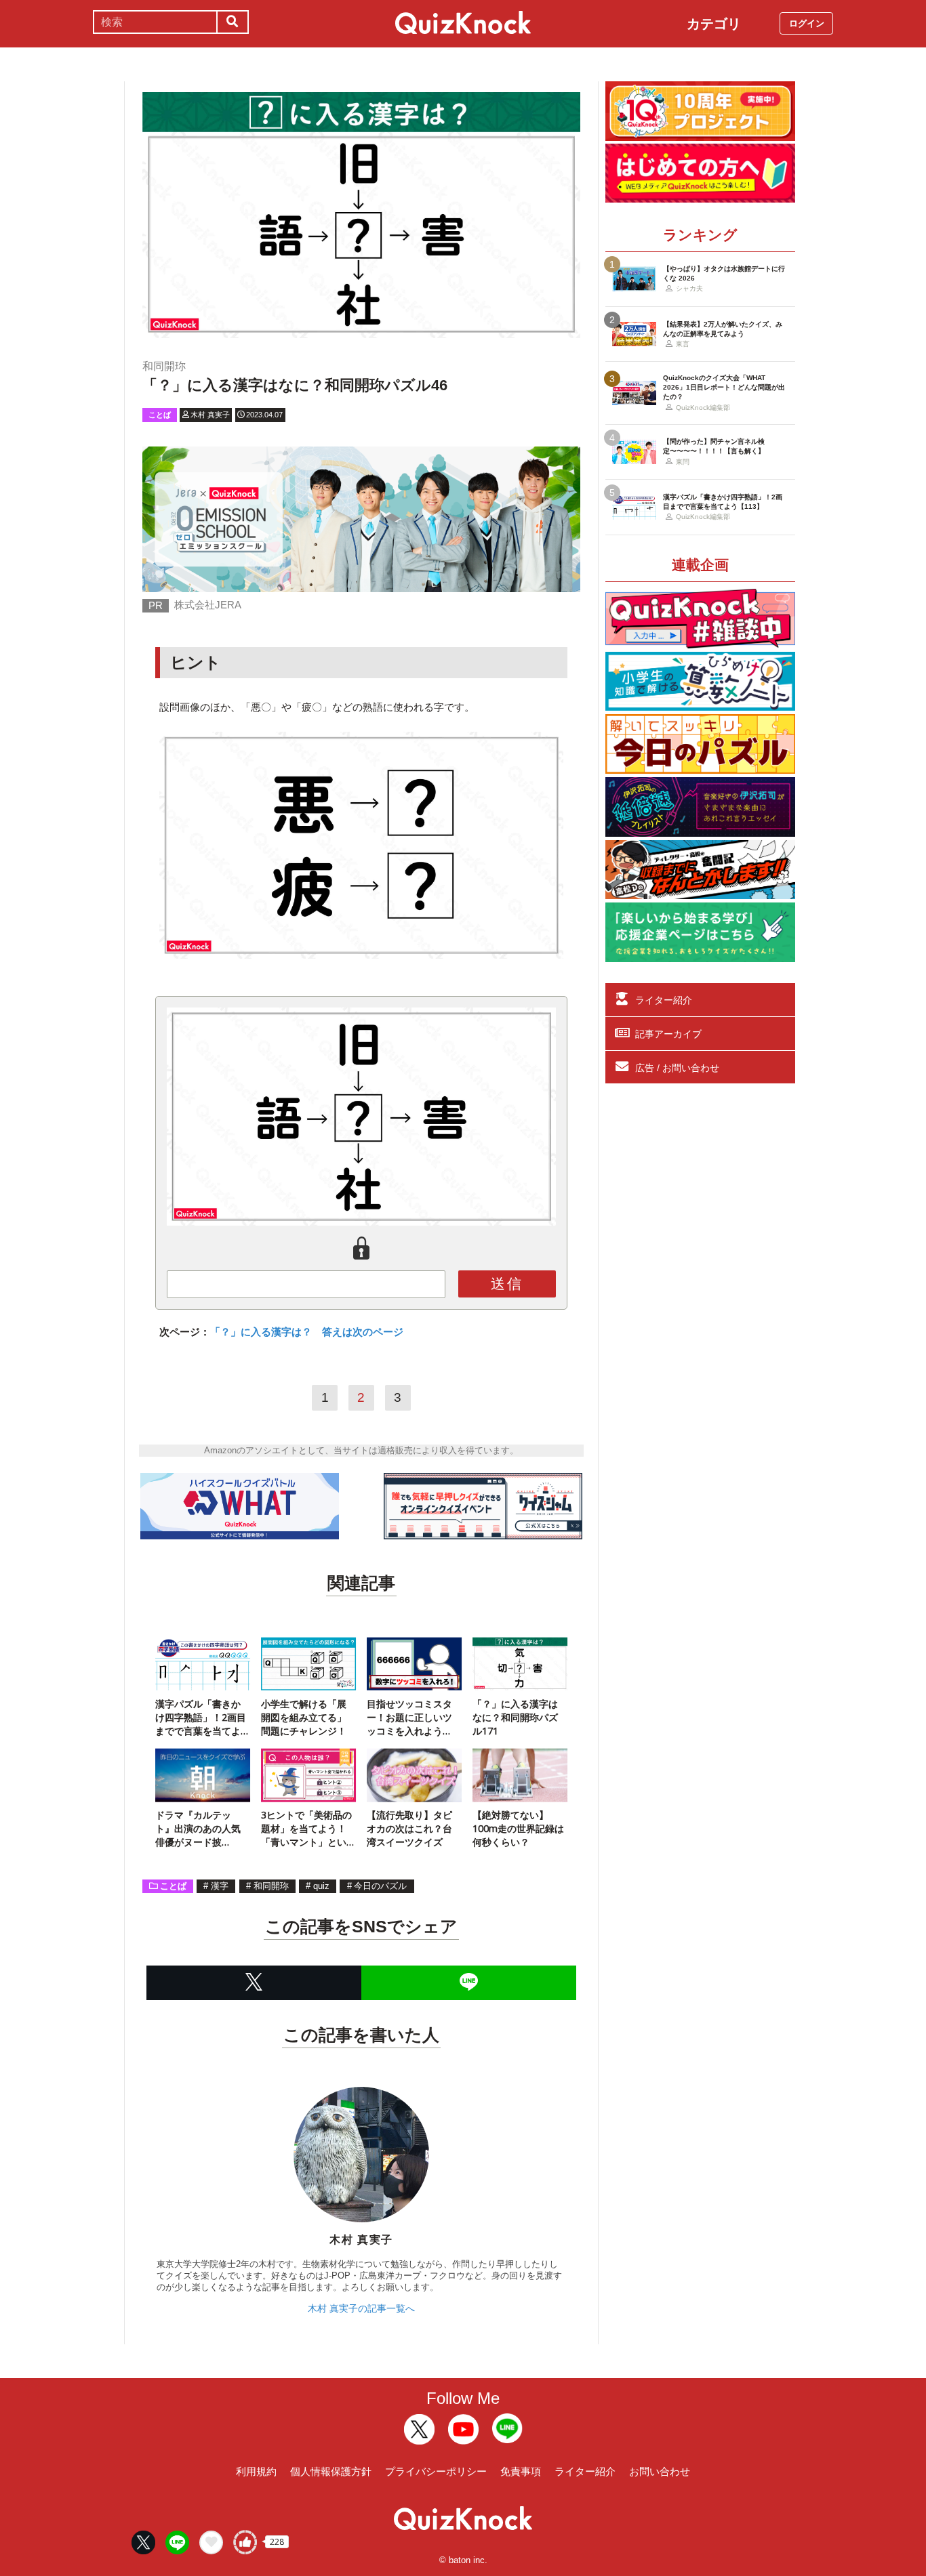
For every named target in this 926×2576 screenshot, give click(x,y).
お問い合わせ (660, 2471)
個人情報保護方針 (331, 2471)
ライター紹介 (664, 1000)
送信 (507, 1284)
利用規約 (256, 2471)
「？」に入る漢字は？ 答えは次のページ (307, 1332)
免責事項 (521, 2471)
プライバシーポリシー (436, 2471)
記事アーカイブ (668, 1034)
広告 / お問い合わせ (677, 1068)
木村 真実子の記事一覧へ (361, 2308)
